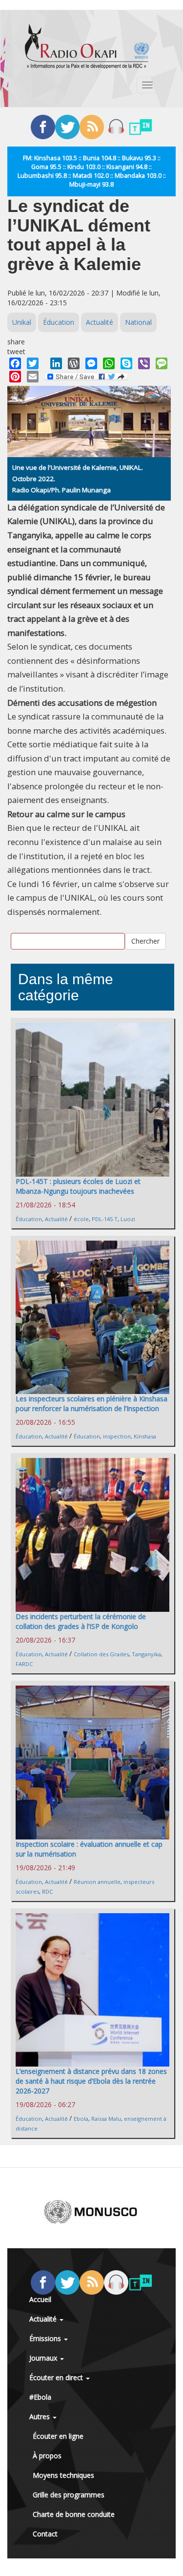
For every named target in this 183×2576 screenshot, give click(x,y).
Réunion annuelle (97, 1882)
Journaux (44, 2358)
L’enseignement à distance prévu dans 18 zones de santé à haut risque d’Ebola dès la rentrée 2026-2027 (91, 2081)
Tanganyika (146, 1654)
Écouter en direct (57, 2377)
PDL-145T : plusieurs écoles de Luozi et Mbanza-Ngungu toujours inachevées (78, 1186)
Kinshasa (145, 1436)
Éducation (59, 322)
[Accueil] (87, 46)
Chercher (145, 941)
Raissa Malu (106, 2119)
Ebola (81, 2119)
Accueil (40, 2299)
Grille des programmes (69, 2495)
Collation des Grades (101, 1654)
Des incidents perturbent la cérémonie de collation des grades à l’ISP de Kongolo (81, 1621)
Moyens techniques (63, 2475)
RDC (47, 1891)
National (138, 322)
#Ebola (40, 2397)
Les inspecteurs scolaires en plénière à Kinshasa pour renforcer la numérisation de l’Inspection (91, 1404)
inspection (117, 1436)
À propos (47, 2456)
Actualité (100, 322)
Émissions (46, 2338)
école (81, 1219)
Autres (41, 2417)
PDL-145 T (105, 1219)
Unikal (22, 322)
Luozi (128, 1219)
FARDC (24, 1664)
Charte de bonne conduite (74, 2514)
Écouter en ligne (58, 2436)
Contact (45, 2534)
